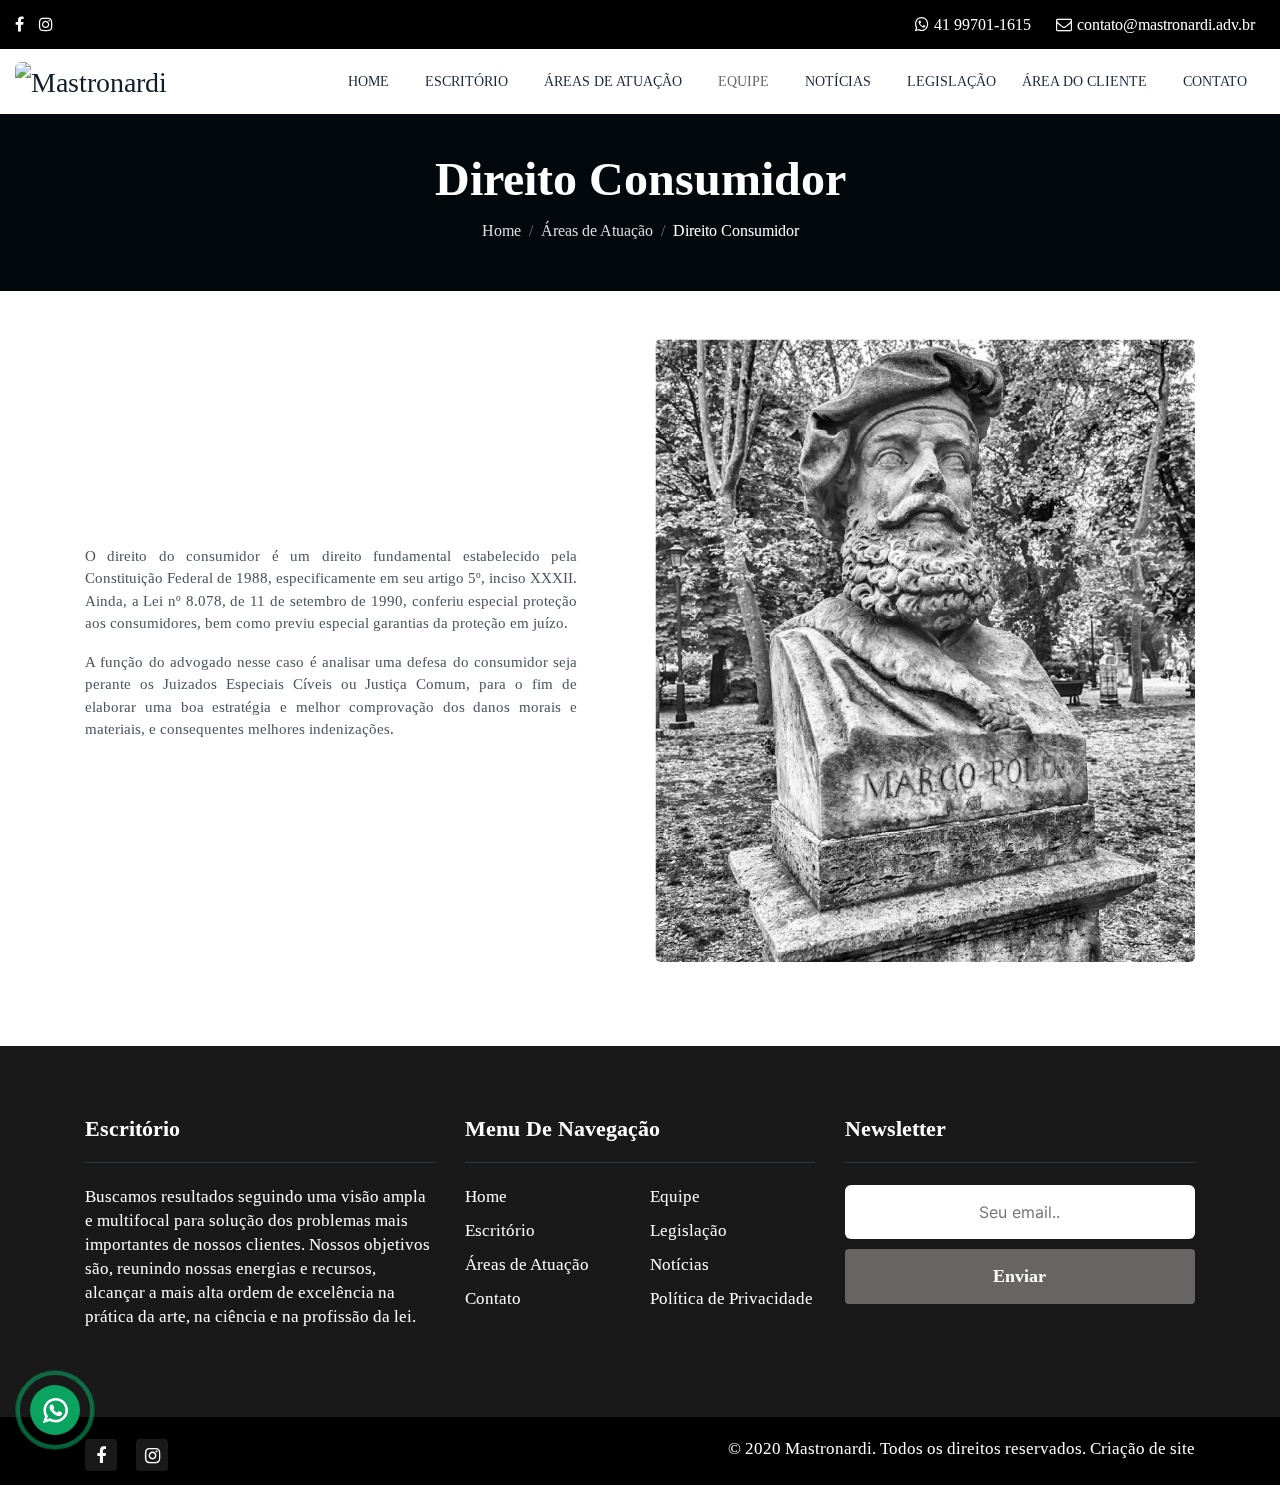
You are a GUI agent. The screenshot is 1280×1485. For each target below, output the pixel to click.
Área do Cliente (1084, 81)
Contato (1215, 81)
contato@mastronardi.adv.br (1166, 24)
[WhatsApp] (55, 1410)
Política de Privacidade (731, 1298)
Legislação (951, 81)
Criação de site (1142, 1448)
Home (368, 81)
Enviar (1019, 1276)
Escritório (466, 81)
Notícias (838, 81)
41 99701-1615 (982, 24)
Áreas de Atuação (613, 81)
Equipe (743, 81)
